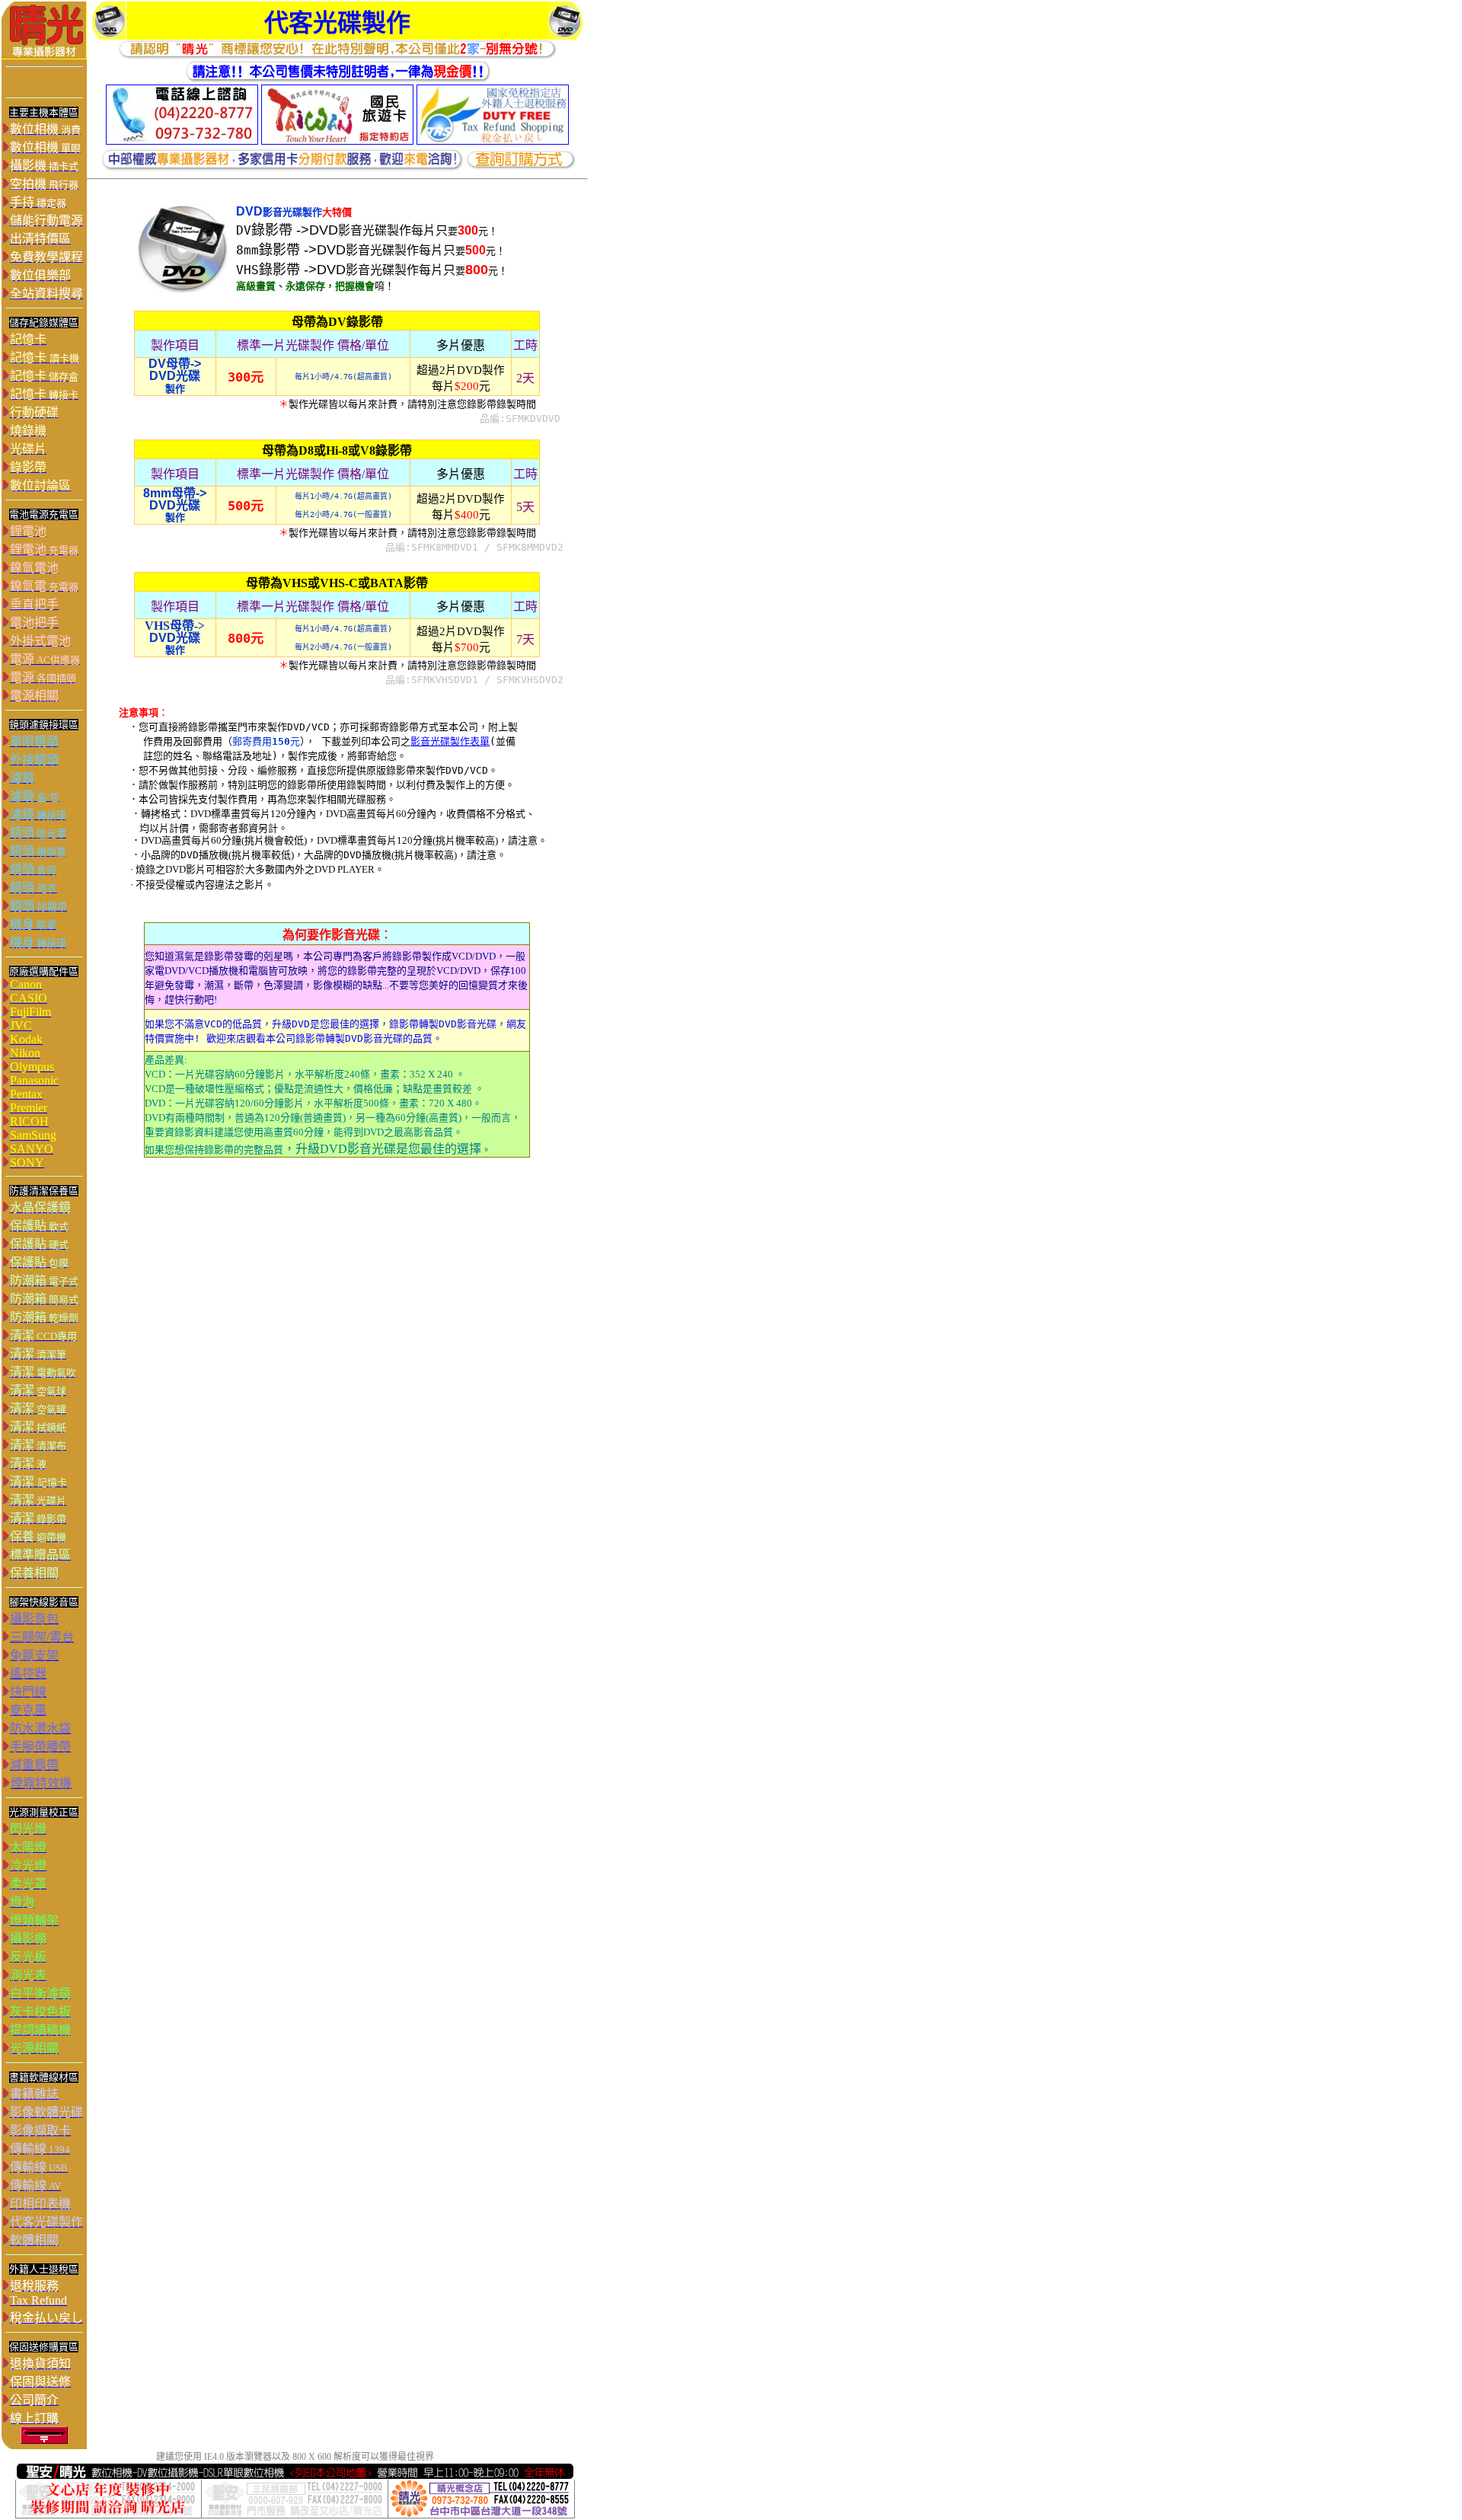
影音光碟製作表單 (450, 741)
